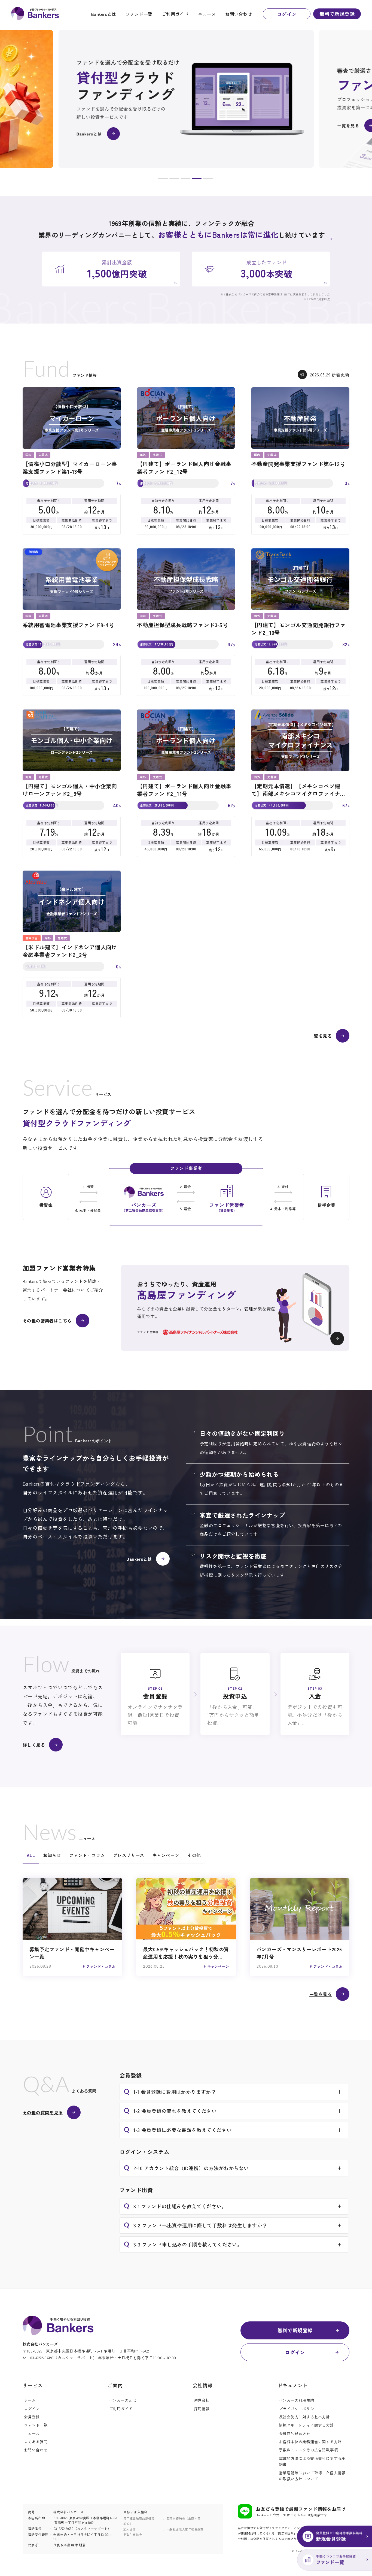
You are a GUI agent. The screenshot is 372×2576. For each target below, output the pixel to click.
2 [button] (174, 179)
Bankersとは (104, 14)
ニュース (207, 14)
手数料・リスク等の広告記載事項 (308, 2450)
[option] (186, 99)
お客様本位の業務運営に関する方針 (310, 2442)
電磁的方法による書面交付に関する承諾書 (312, 2461)
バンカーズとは (123, 2400)
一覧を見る (321, 1036)
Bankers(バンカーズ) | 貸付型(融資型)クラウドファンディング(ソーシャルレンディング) (35, 14)
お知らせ (52, 1855)
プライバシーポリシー (298, 2409)
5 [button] (208, 179)
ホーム (30, 2400)
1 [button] (163, 179)
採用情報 (202, 2409)
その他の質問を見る (43, 2112)
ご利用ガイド (175, 14)
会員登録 (32, 2417)
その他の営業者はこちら (47, 1321)
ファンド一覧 (139, 14)
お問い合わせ (239, 14)
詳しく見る (34, 1745)
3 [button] (185, 179)
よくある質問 (36, 2442)
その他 (194, 1855)
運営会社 (202, 2400)
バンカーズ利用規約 (297, 2400)
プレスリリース (129, 1855)
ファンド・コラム (87, 1855)
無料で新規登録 (337, 14)
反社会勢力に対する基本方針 (304, 2417)
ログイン (287, 14)
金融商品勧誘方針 (295, 2433)
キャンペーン (166, 1855)
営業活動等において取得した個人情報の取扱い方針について (312, 2476)
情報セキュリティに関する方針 (306, 2425)
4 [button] (197, 179)
